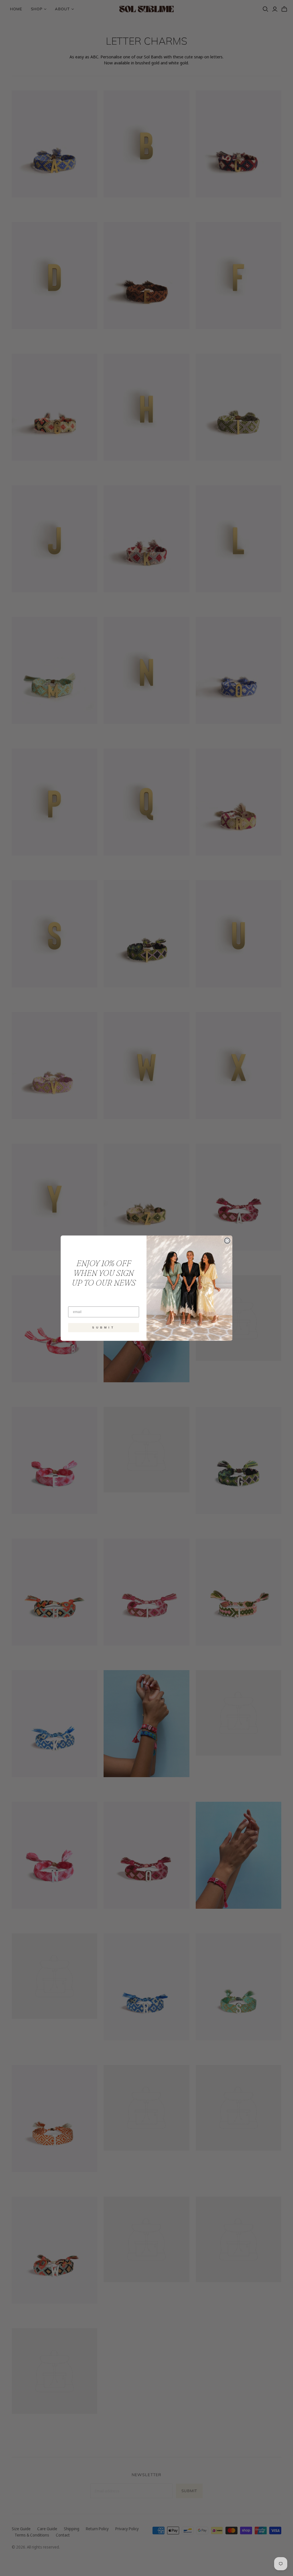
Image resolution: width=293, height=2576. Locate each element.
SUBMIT (104, 1327)
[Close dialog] (227, 1241)
